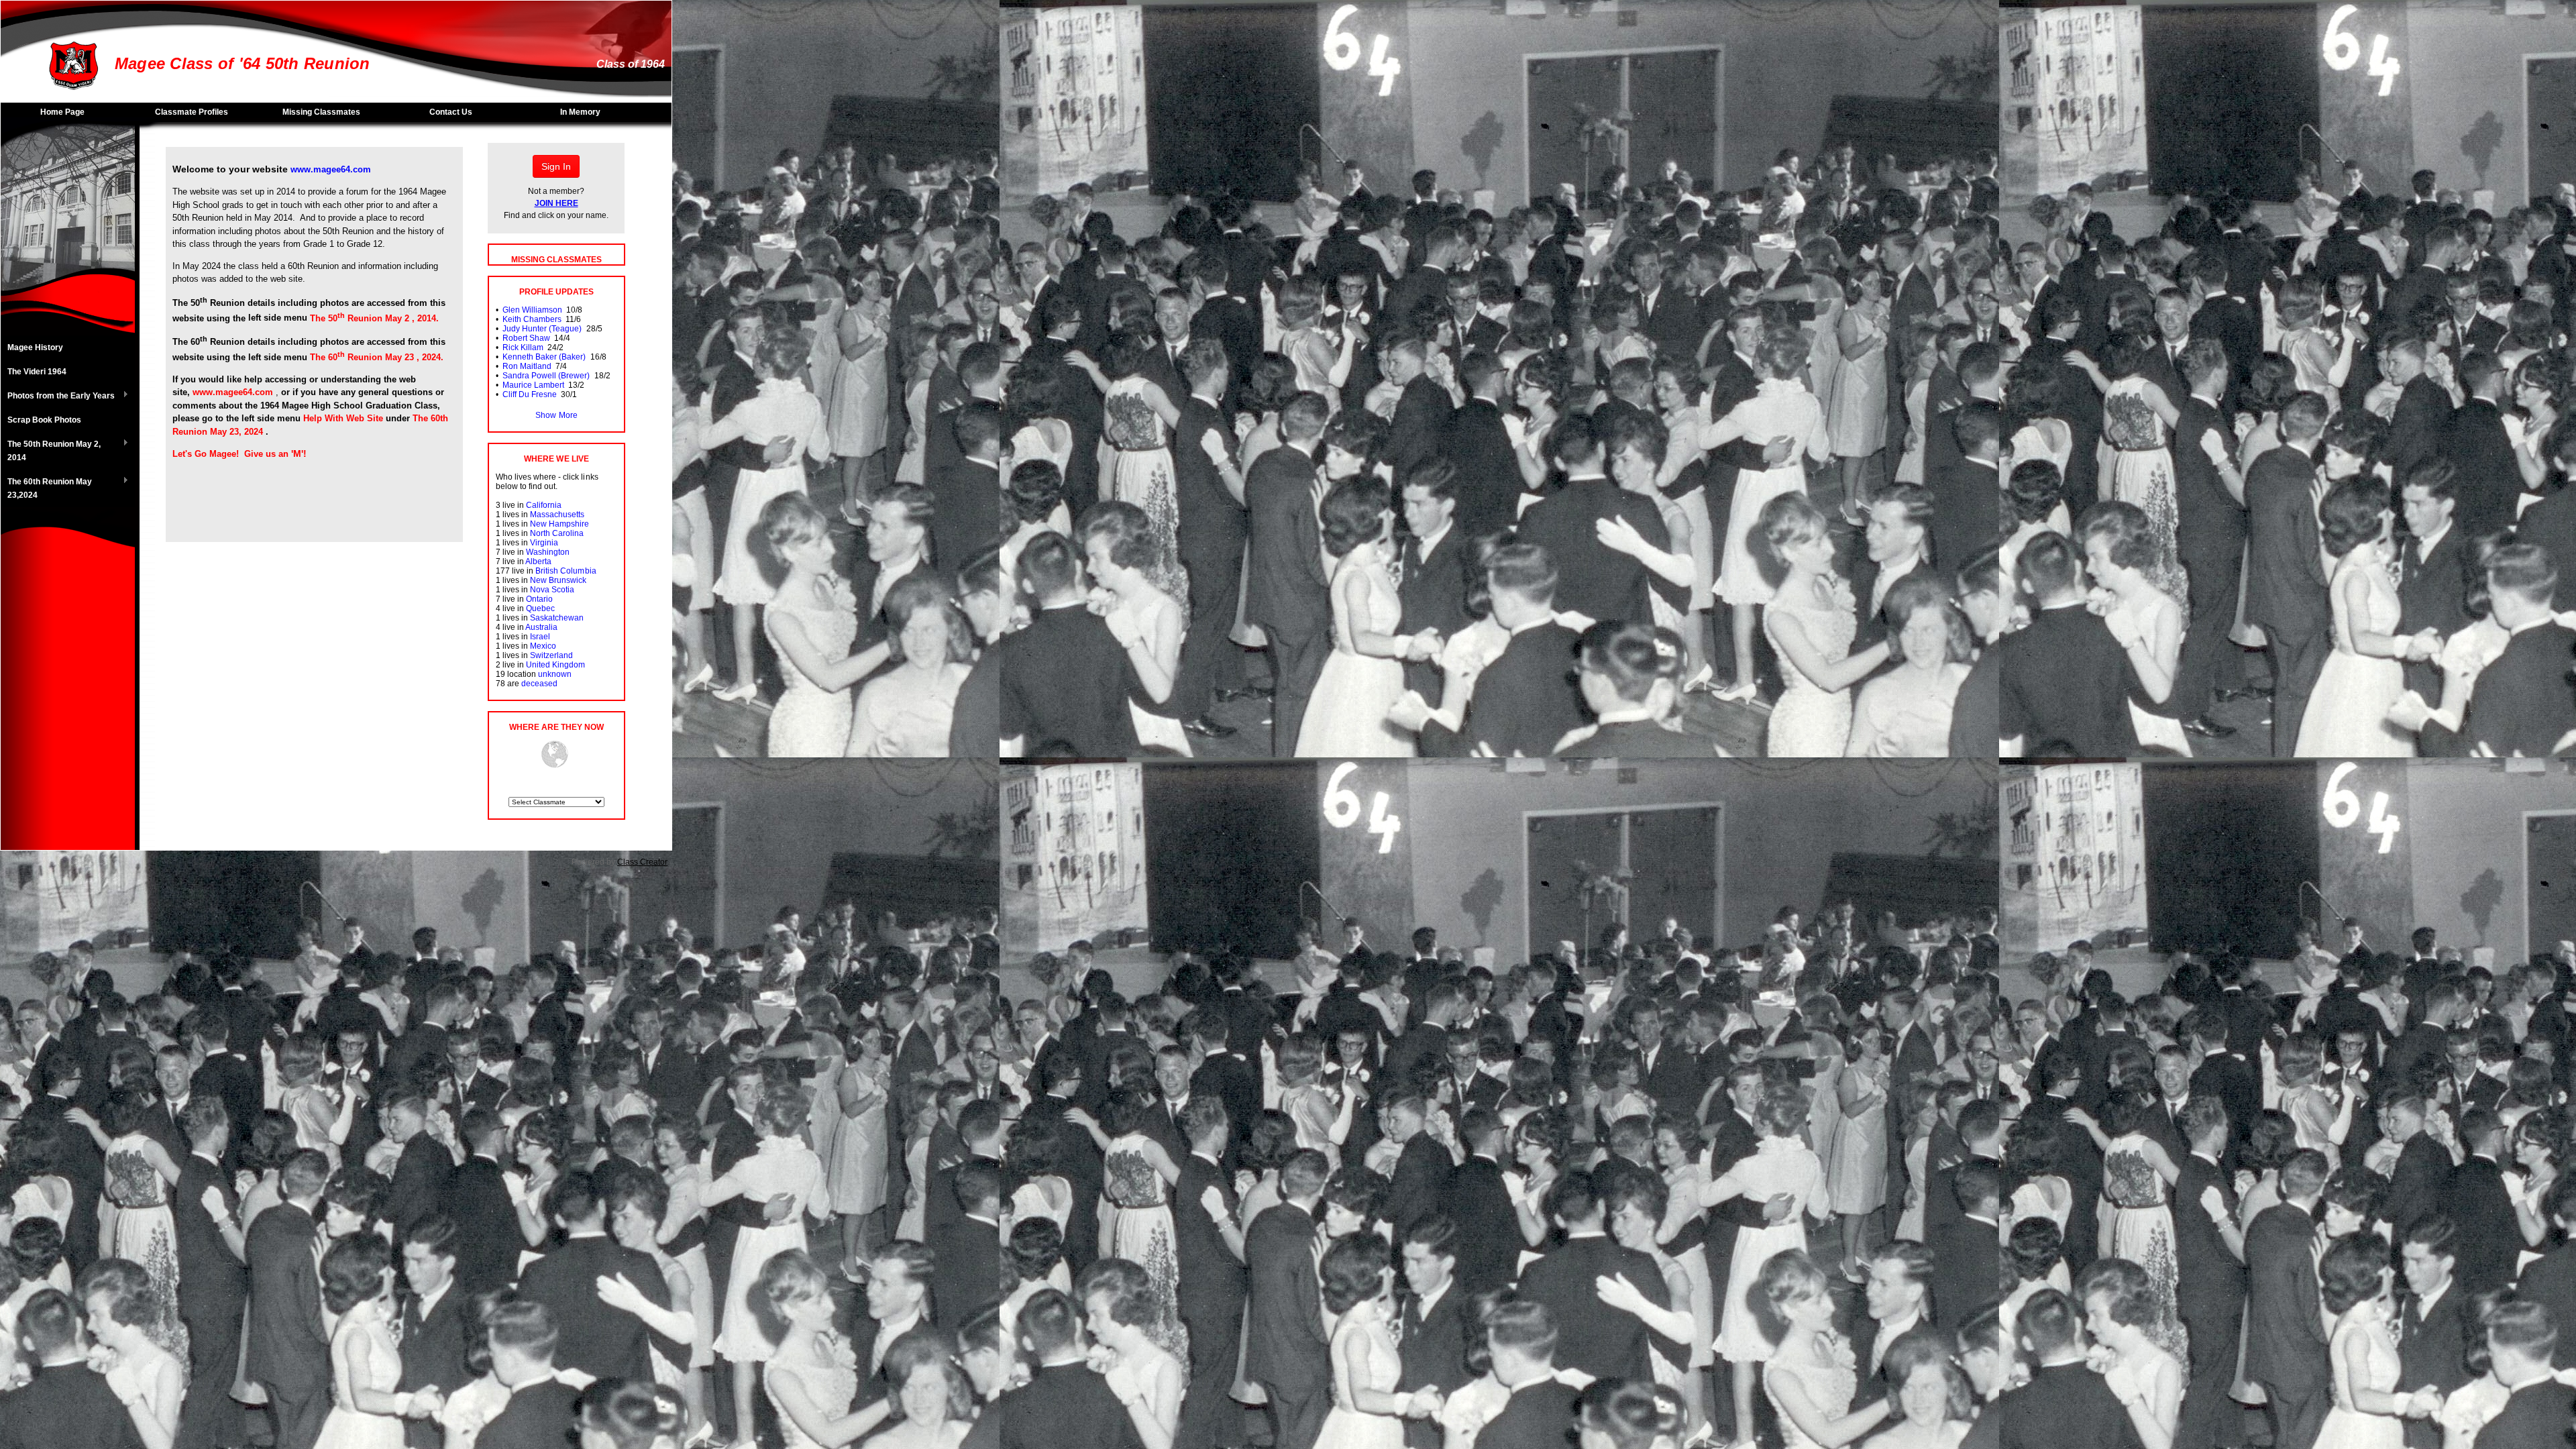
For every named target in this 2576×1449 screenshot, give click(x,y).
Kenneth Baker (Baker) (544, 357)
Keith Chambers (532, 319)
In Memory (580, 112)
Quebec (540, 608)
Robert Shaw (526, 338)
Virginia (544, 543)
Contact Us (451, 112)
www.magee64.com (331, 169)
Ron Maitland (527, 366)
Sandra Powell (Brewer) (546, 376)
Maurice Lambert (533, 385)
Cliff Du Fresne (530, 394)
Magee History (35, 347)
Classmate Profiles (192, 112)
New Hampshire (559, 524)
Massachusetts (557, 515)
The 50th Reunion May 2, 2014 (51, 451)
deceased (539, 684)
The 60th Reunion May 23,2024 (46, 488)
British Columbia (566, 571)
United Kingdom (555, 665)
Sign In (556, 166)
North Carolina (557, 533)
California (544, 505)
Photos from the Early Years (58, 396)
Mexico (543, 646)
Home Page (62, 112)
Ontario (539, 599)
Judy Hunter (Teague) (542, 329)
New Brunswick (558, 580)
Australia (541, 627)
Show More (556, 415)
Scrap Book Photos (44, 420)
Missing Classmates (321, 112)
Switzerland (551, 655)
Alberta (538, 561)
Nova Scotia (552, 590)
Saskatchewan (557, 618)
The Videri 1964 (37, 372)
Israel (540, 637)
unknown (555, 674)
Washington (548, 552)
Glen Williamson (532, 310)
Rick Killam (523, 347)
